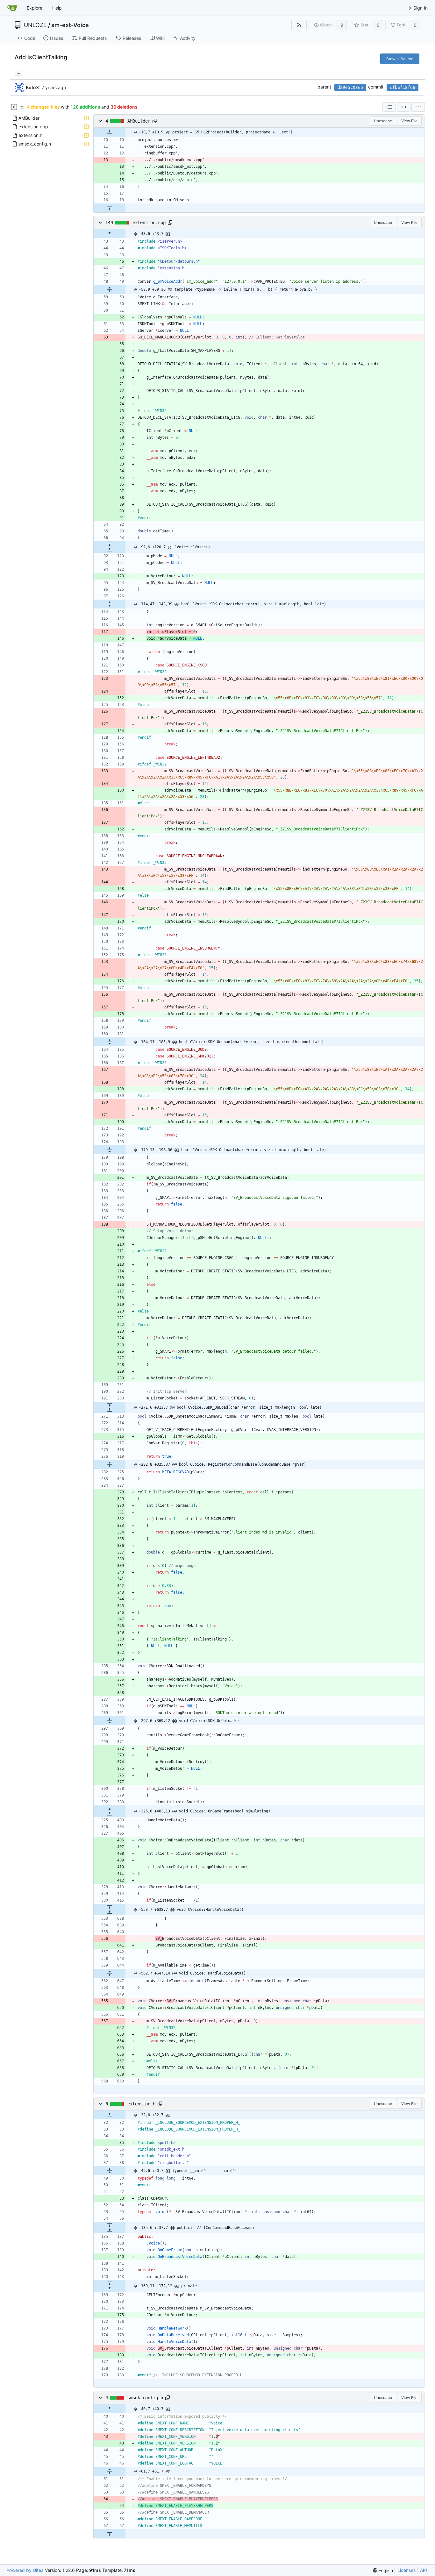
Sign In (421, 8)
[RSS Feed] (299, 25)
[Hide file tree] (14, 107)
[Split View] (404, 107)
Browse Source (400, 59)
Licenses (406, 2570)
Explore (35, 8)
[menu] (418, 107)
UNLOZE (35, 25)
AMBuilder (139, 121)
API (424, 2570)
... (18, 73)
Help (57, 8)
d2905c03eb (350, 87)
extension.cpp (149, 223)
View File (409, 121)
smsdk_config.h (145, 2398)
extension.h (141, 2104)
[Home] (12, 8)
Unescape (383, 121)
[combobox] (389, 107)
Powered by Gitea (25, 2570)
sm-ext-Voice (70, 25)
